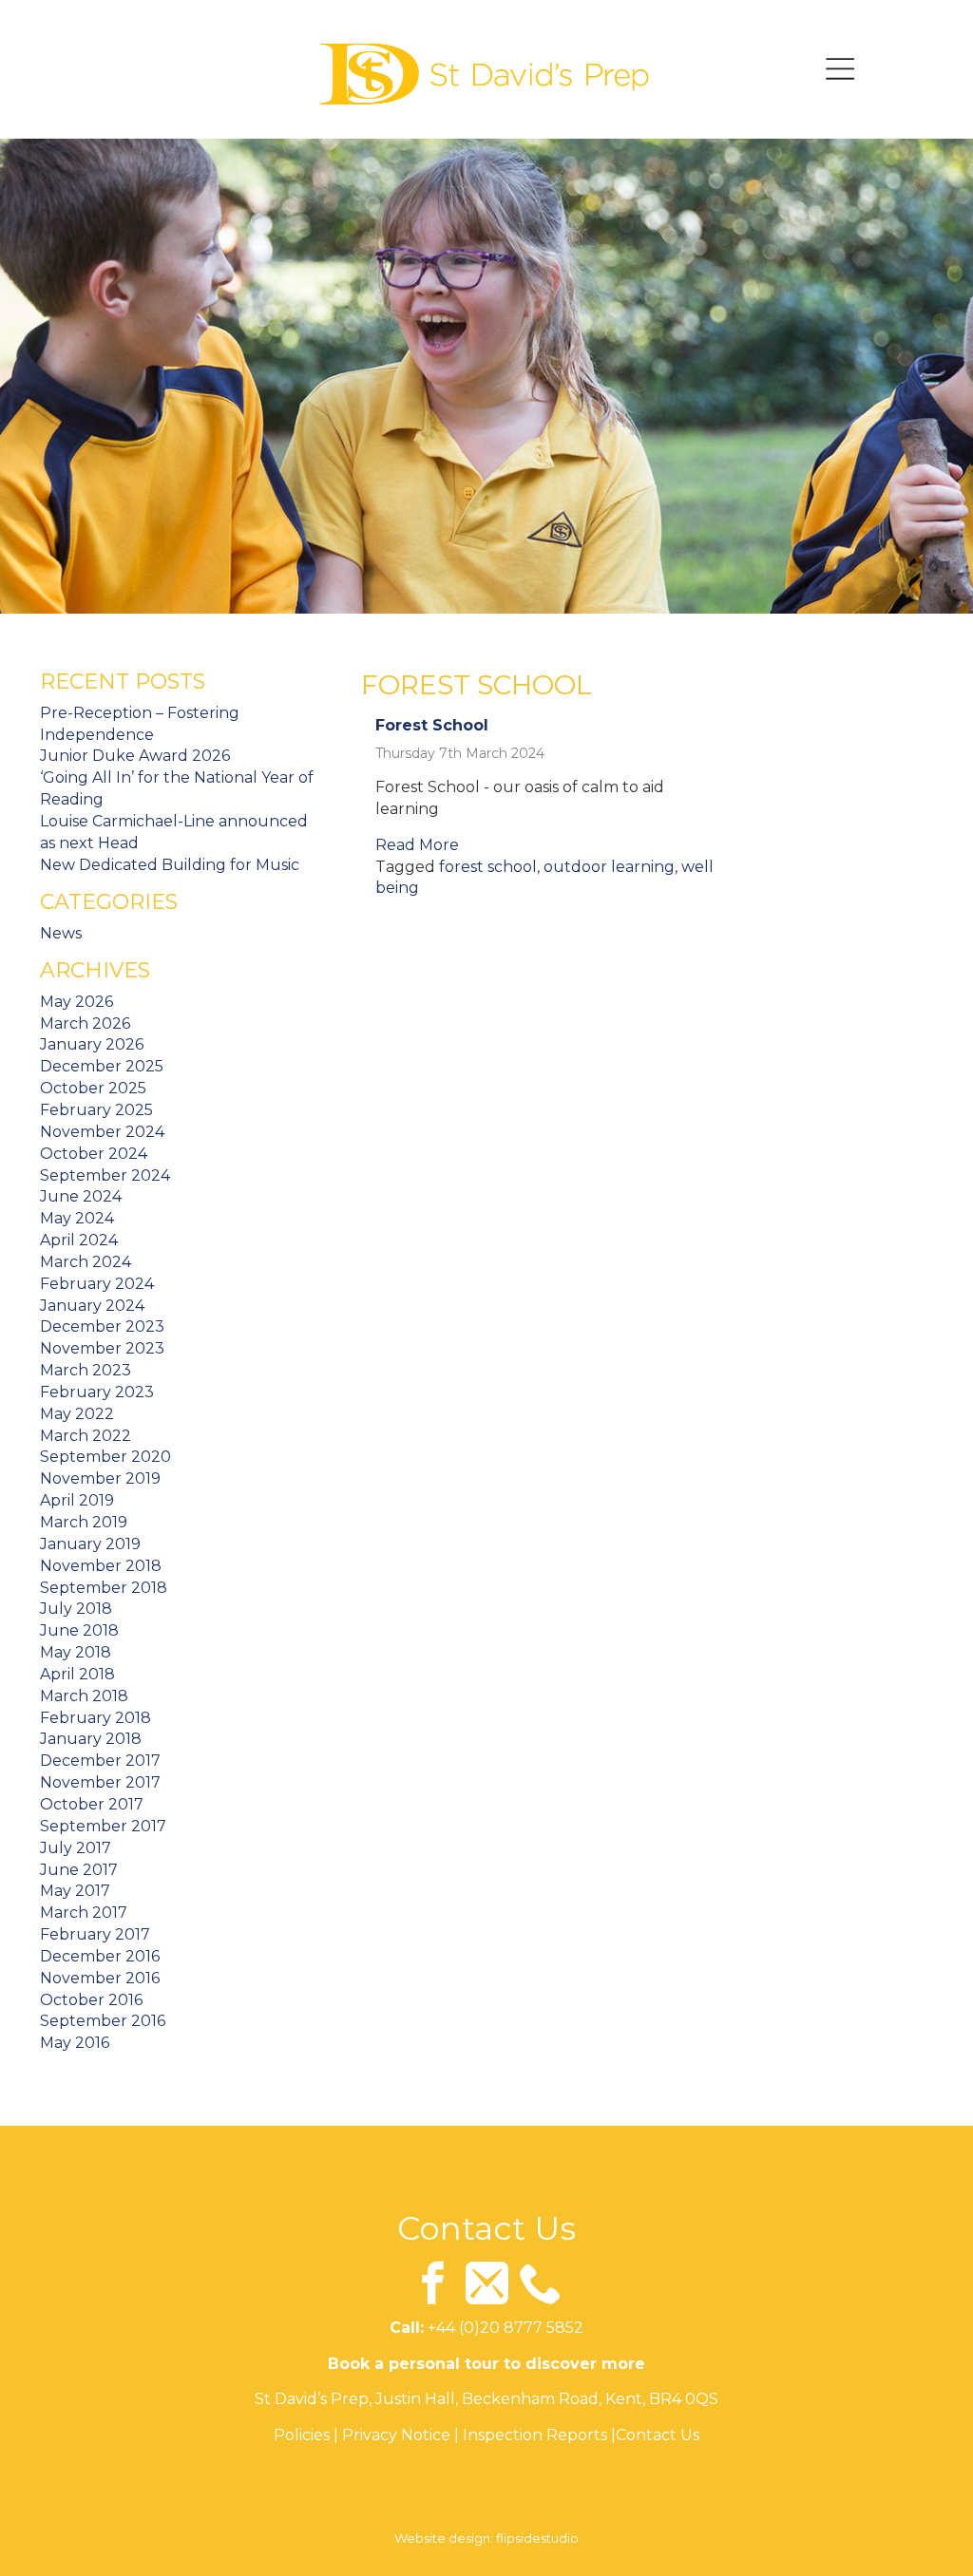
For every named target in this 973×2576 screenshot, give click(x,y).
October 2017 (92, 1804)
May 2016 (75, 2043)
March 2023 (86, 1370)
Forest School (432, 725)
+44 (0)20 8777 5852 (506, 2328)
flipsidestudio (537, 2538)
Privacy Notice (396, 2435)
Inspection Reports (535, 2435)
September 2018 (104, 1588)
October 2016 (91, 2000)
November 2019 (100, 1478)
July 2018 (76, 1609)
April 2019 (77, 1500)
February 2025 (96, 1110)
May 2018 (76, 1652)
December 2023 (102, 1326)
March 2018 (84, 1696)
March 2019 (84, 1522)
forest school (488, 867)
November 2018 (101, 1566)
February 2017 (95, 1934)
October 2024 (94, 1154)
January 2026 (92, 1044)
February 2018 (95, 1718)
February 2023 (97, 1392)
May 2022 (77, 1414)
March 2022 (86, 1436)
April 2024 (79, 1240)
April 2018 (77, 1674)
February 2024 (97, 1284)
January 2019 (90, 1544)
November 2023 (102, 1348)
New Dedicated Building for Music (170, 865)
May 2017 (75, 1891)
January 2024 (92, 1306)
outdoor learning (609, 867)
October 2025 (93, 1088)
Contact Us (658, 2435)
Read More (417, 845)
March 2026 (85, 1023)
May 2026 (76, 1002)
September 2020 (105, 1457)
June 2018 (79, 1630)
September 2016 (103, 2021)
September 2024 (105, 1175)
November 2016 (100, 1978)
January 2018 (91, 1739)
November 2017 (100, 1782)
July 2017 (76, 1848)
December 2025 (102, 1066)
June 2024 (81, 1196)
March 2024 (86, 1262)
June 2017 (79, 1870)
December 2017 (100, 1761)
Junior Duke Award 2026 (135, 756)
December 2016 (100, 1956)
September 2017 (103, 1826)
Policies (302, 2435)
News (61, 933)
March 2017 (84, 1913)
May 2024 (77, 1218)
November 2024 (102, 1132)
